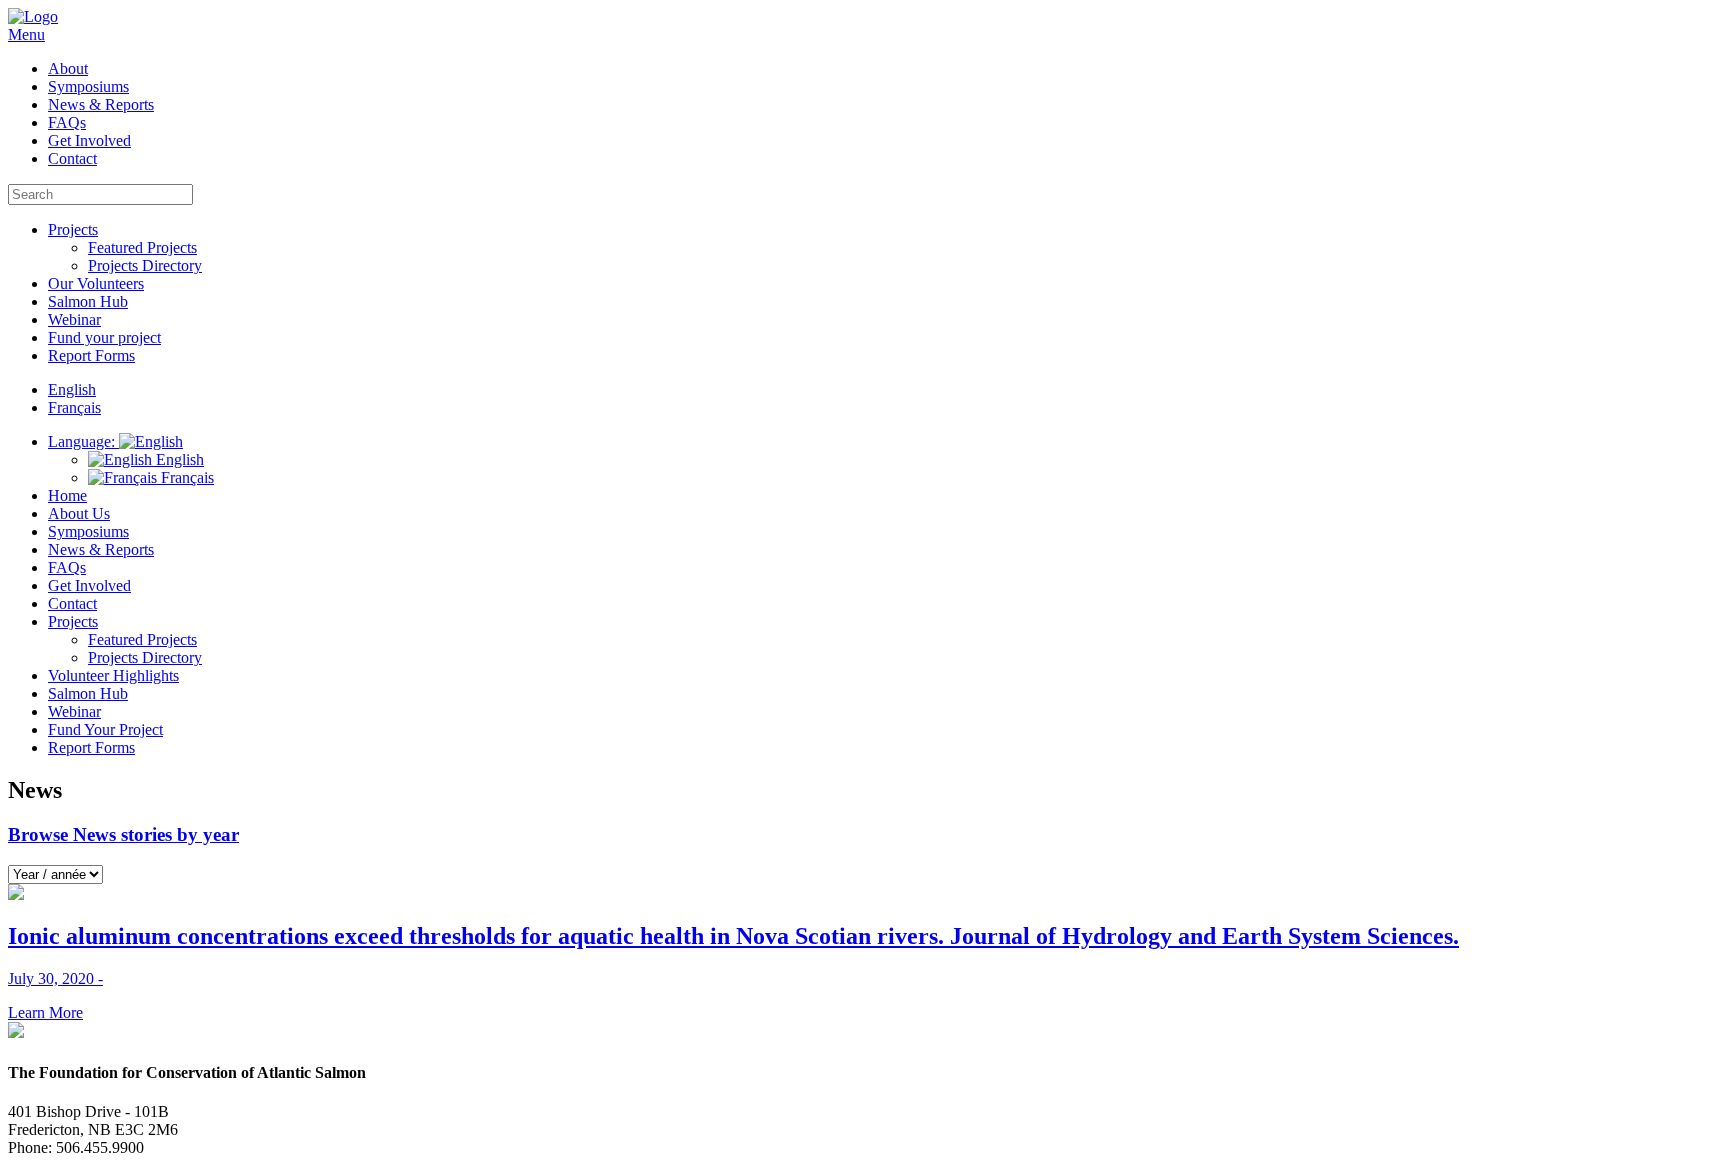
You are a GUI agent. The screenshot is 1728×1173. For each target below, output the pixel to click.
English (178, 459)
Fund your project (104, 337)
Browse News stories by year (123, 834)
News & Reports (101, 104)
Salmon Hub (88, 301)
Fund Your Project (105, 729)
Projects (73, 229)
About (68, 68)
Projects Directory (145, 265)
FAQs (67, 122)
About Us (79, 513)
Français (185, 477)
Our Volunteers (96, 283)
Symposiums (88, 86)
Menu (26, 34)
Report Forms (91, 355)
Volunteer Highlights (113, 675)
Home (67, 495)
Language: (83, 441)
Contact (72, 158)
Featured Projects (142, 247)
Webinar (74, 319)
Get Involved (89, 140)
